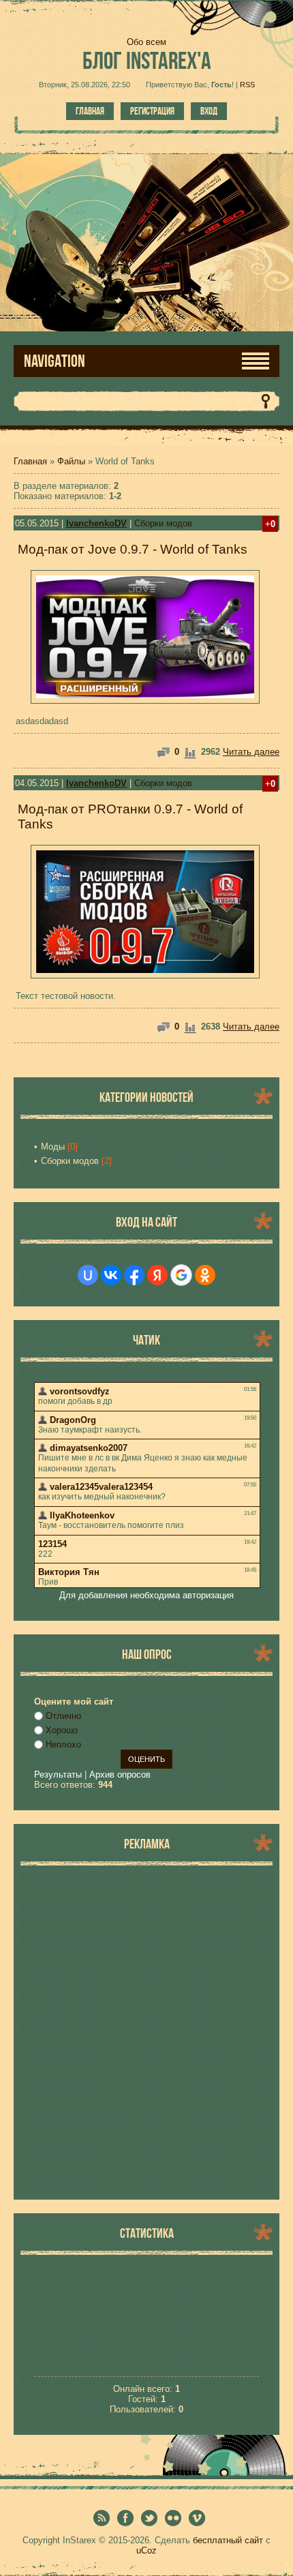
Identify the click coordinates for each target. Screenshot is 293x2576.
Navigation (55, 361)
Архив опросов (120, 1774)
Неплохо (63, 1744)
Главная (90, 111)
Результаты (58, 1774)
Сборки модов (163, 523)
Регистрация (152, 111)
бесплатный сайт (228, 2540)
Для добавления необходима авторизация (146, 1595)
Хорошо (62, 1730)
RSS (247, 85)
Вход (209, 111)
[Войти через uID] (88, 1275)
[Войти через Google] (181, 1275)
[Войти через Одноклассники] (205, 1275)
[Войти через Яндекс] (157, 1275)
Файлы (71, 461)
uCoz (146, 2550)
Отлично (63, 1716)
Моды (53, 1147)
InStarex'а (147, 60)
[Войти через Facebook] (134, 1275)
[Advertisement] (146, 2033)
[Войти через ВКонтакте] (111, 1275)
